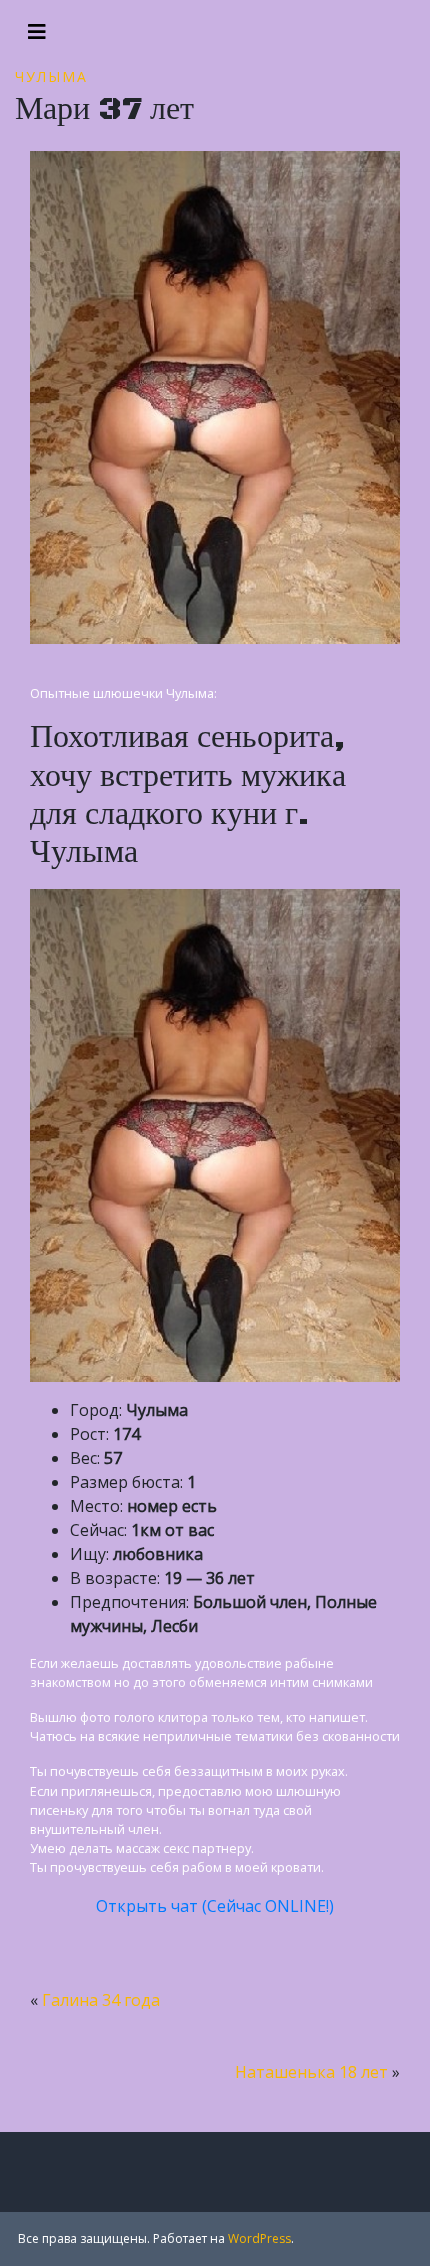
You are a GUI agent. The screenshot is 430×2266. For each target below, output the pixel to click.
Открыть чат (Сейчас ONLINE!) (215, 1906)
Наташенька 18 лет (311, 2072)
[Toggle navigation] (37, 32)
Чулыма (51, 76)
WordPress (259, 2238)
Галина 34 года (101, 2000)
